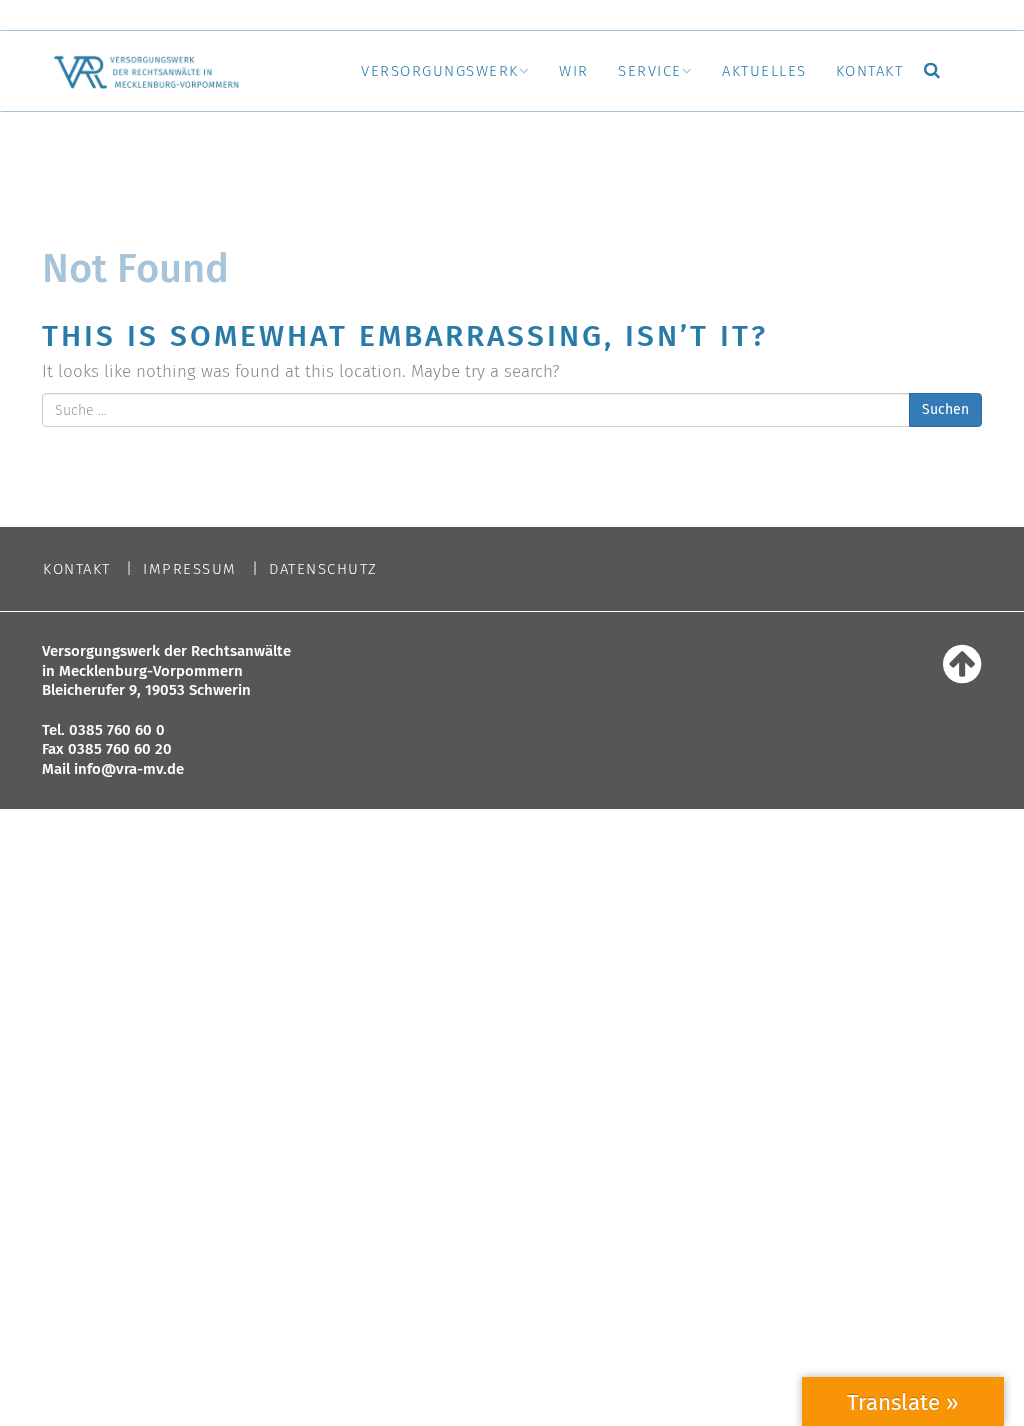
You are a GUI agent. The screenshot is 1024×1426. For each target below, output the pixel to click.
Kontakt (870, 71)
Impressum (190, 569)
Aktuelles (764, 71)
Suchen (945, 409)
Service (650, 71)
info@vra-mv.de (129, 769)
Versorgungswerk (440, 71)
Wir (574, 71)
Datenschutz (323, 569)
